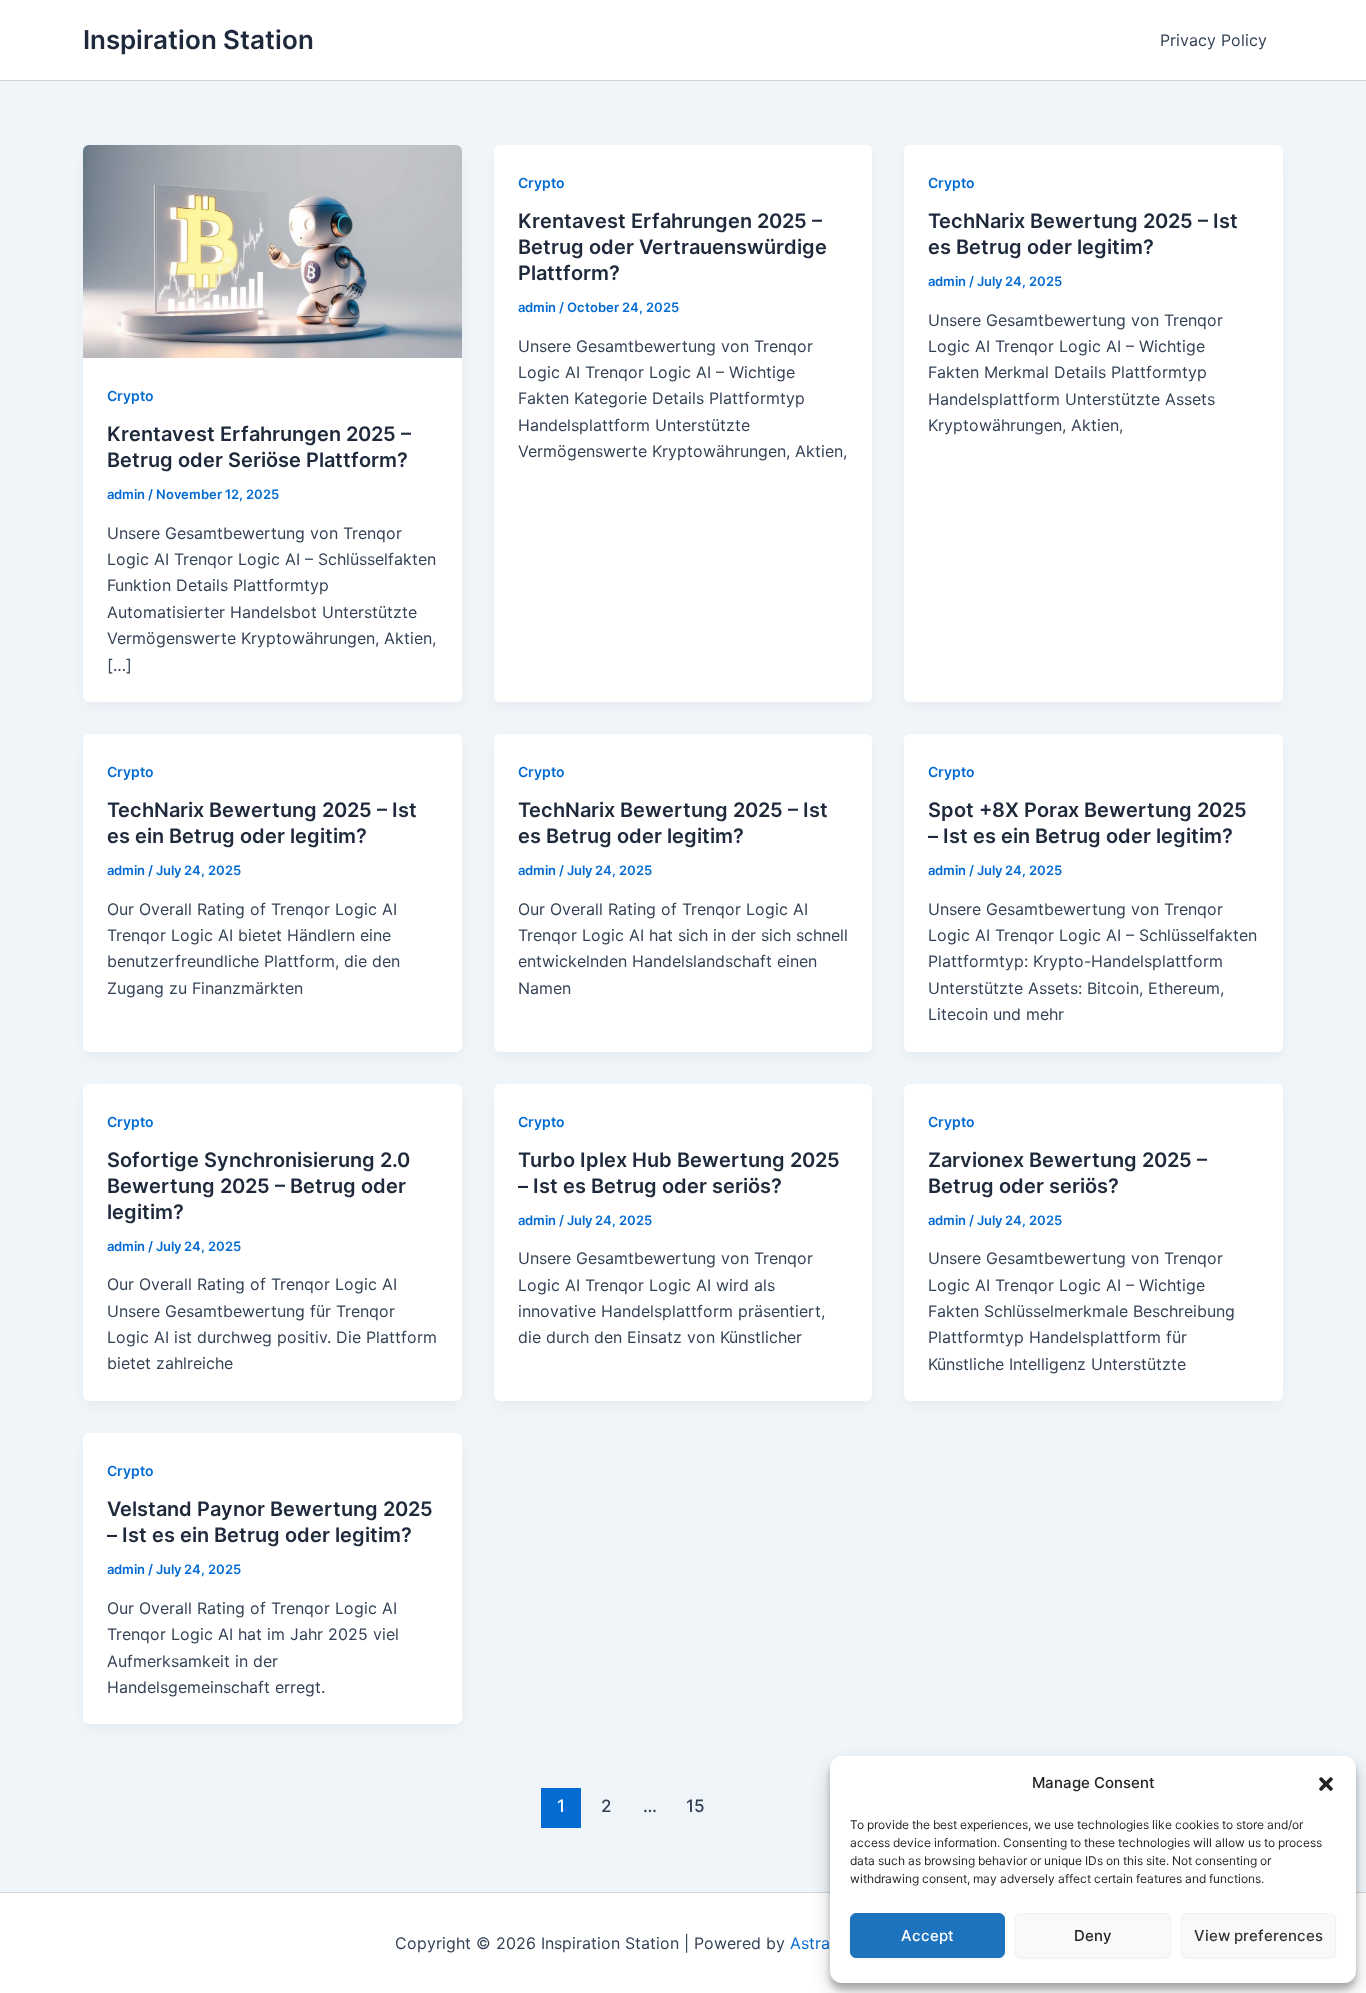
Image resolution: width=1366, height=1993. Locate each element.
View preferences (1258, 1935)
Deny (1093, 1935)
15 (695, 1805)
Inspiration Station (198, 39)
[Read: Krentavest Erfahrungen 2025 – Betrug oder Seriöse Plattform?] (272, 250)
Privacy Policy (1213, 40)
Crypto (130, 395)
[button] (1326, 1784)
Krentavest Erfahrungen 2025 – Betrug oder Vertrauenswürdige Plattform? (672, 247)
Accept (927, 1935)
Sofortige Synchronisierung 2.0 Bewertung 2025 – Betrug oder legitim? (258, 1186)
